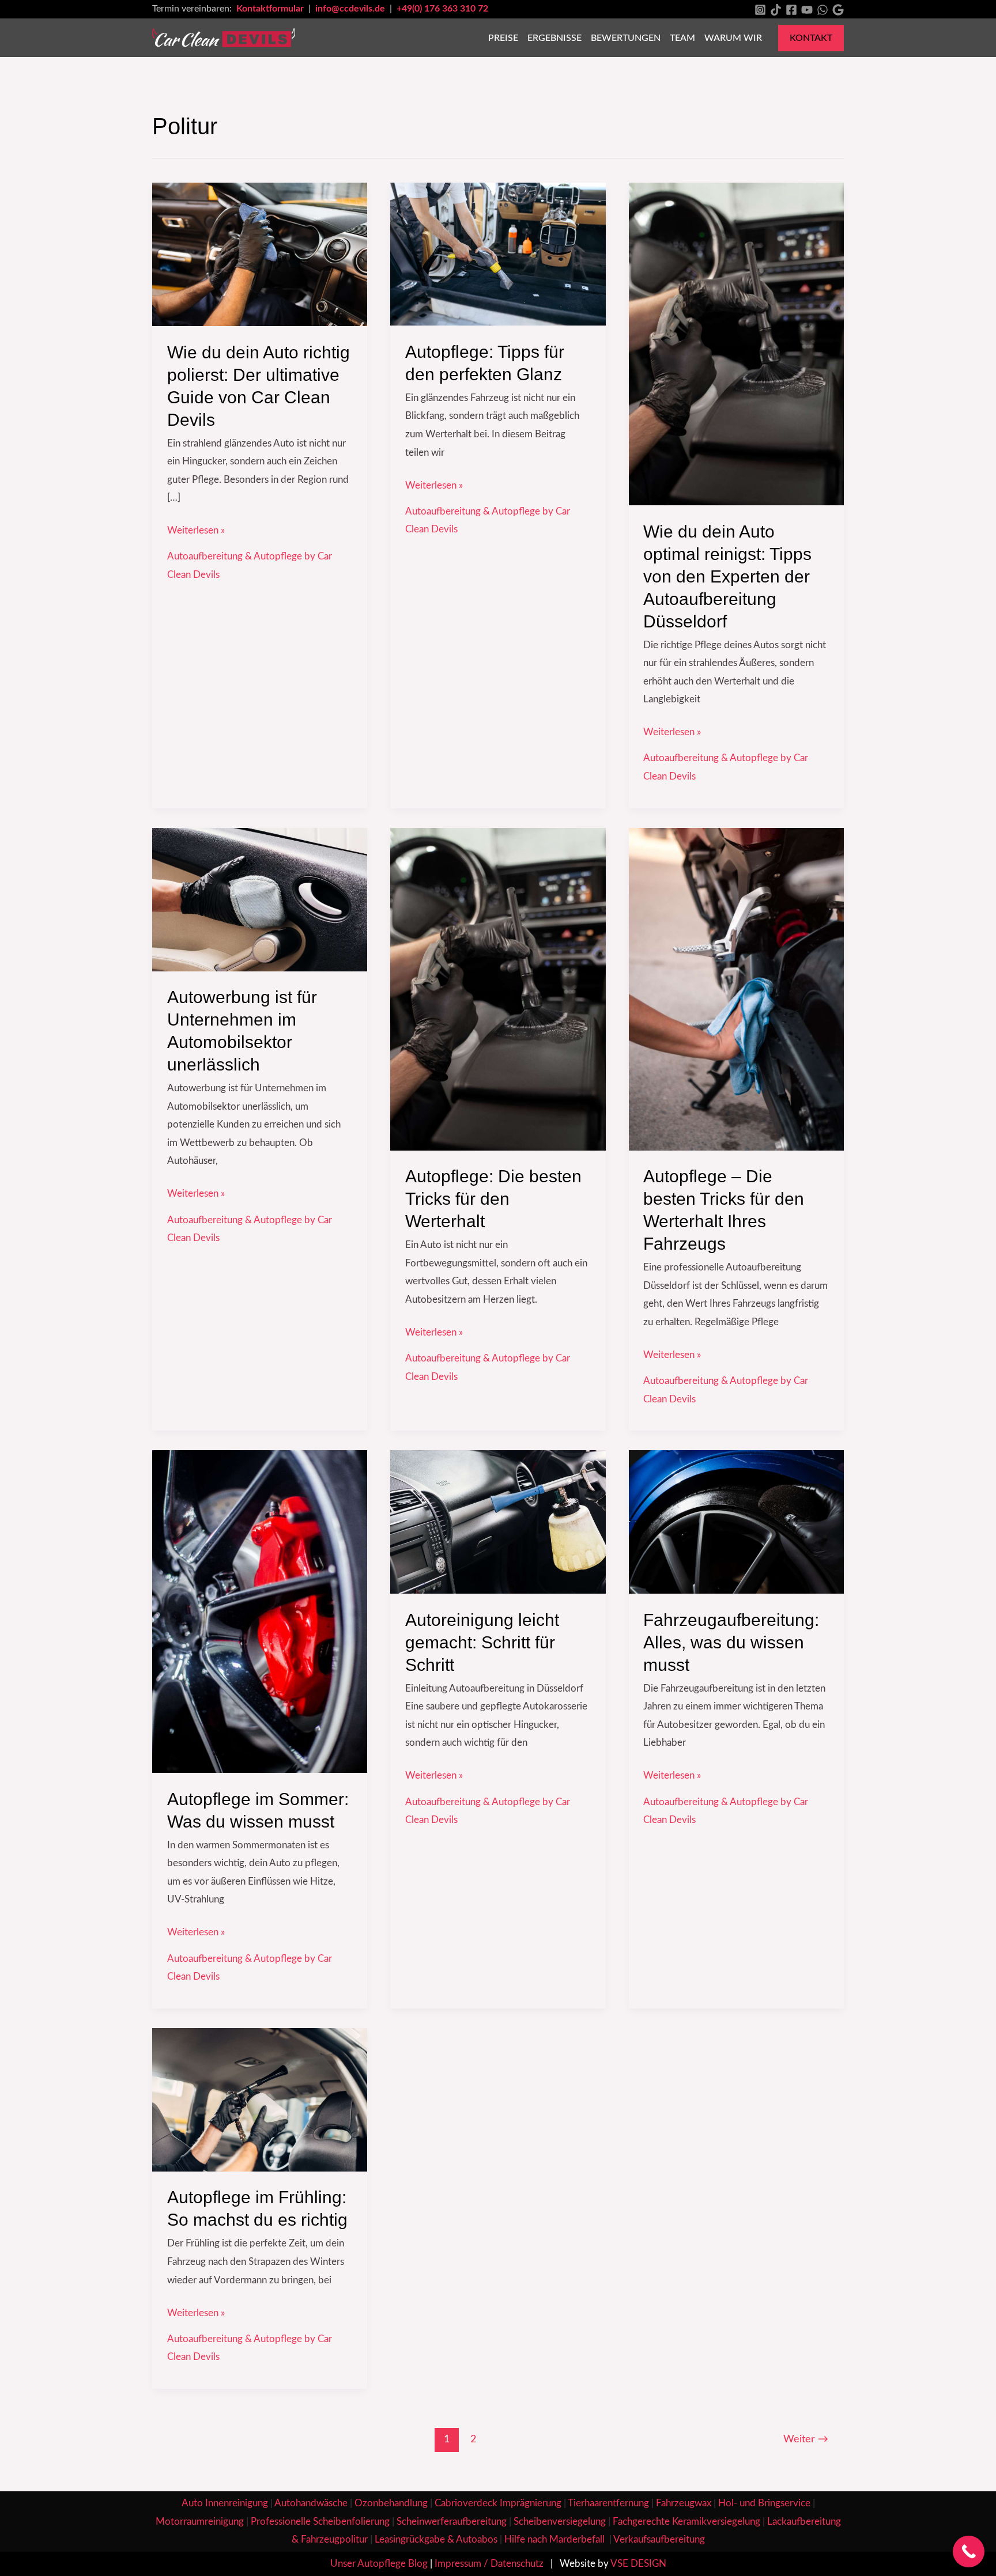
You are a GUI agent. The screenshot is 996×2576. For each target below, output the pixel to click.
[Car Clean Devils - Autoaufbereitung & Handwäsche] (224, 37)
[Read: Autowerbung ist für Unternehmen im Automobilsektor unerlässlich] (260, 899)
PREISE (503, 38)
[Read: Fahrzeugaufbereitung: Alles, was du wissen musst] (736, 1521)
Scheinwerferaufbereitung (452, 2522)
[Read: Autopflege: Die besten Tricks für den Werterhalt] (498, 988)
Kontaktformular (271, 9)
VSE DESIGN (638, 2564)
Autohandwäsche (311, 2503)
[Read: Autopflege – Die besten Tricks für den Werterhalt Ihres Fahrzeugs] (736, 988)
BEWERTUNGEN (626, 38)
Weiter (806, 2439)
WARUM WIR (733, 38)
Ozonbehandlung (391, 2503)
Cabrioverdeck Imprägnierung (498, 2503)
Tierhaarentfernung (608, 2503)
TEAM (682, 38)
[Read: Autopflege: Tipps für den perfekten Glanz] (498, 254)
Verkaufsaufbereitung (659, 2539)
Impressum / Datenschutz (489, 2564)
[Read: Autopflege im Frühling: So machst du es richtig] (260, 2099)
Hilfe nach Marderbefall (556, 2539)
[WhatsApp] (823, 10)
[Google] (838, 10)
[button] (811, 38)
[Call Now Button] (969, 2552)
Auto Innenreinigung (225, 2503)
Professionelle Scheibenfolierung (320, 2522)
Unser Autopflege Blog (379, 2564)
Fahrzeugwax (684, 2503)
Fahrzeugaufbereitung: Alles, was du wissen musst (731, 1642)
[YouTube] (807, 10)
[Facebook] (791, 10)
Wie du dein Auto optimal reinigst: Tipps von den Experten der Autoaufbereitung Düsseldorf (727, 576)
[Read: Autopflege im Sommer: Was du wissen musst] (260, 1611)
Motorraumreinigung (200, 2522)
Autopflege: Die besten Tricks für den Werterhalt (493, 1199)
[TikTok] (776, 10)
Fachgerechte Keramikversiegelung (686, 2522)
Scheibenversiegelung (560, 2522)
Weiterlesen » (196, 528)
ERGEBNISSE (554, 38)
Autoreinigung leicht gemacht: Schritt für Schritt (482, 1642)
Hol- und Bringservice (764, 2503)
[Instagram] (760, 10)
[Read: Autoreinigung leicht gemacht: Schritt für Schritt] (498, 1521)
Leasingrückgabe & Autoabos (436, 2539)
